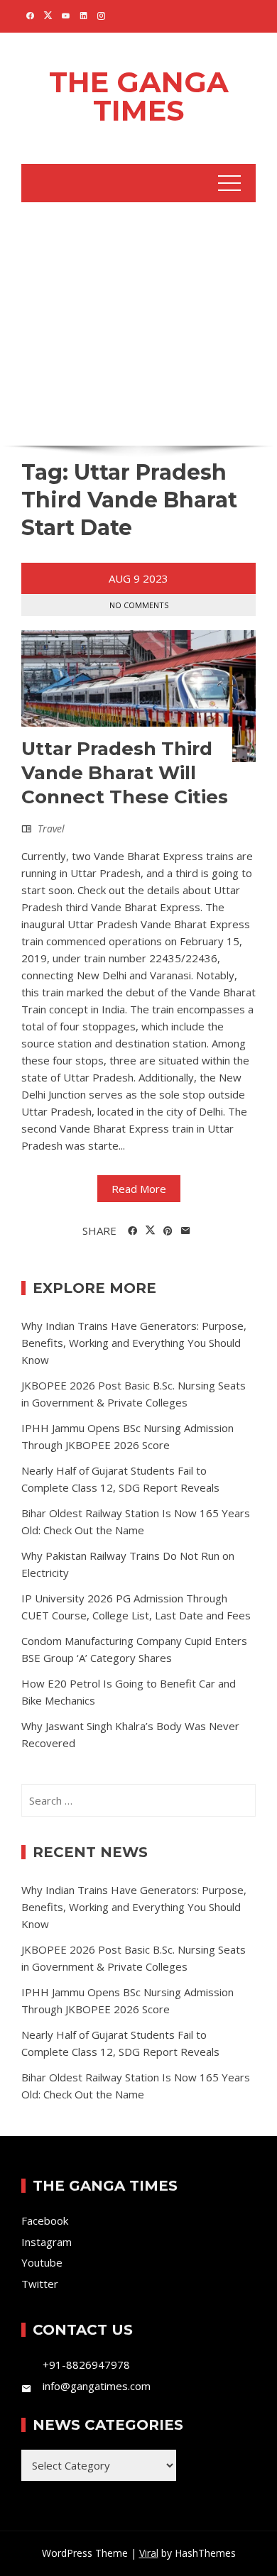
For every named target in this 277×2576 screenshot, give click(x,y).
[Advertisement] (138, 322)
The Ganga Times (139, 96)
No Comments (139, 605)
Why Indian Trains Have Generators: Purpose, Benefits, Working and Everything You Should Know (134, 1343)
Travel (51, 829)
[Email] (186, 1231)
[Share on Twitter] (150, 1231)
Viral (149, 2553)
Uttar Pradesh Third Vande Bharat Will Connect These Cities (125, 773)
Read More (139, 1189)
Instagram (47, 2242)
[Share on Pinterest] (168, 1231)
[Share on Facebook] (132, 1231)
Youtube (42, 2262)
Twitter (40, 2284)
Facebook (45, 2220)
